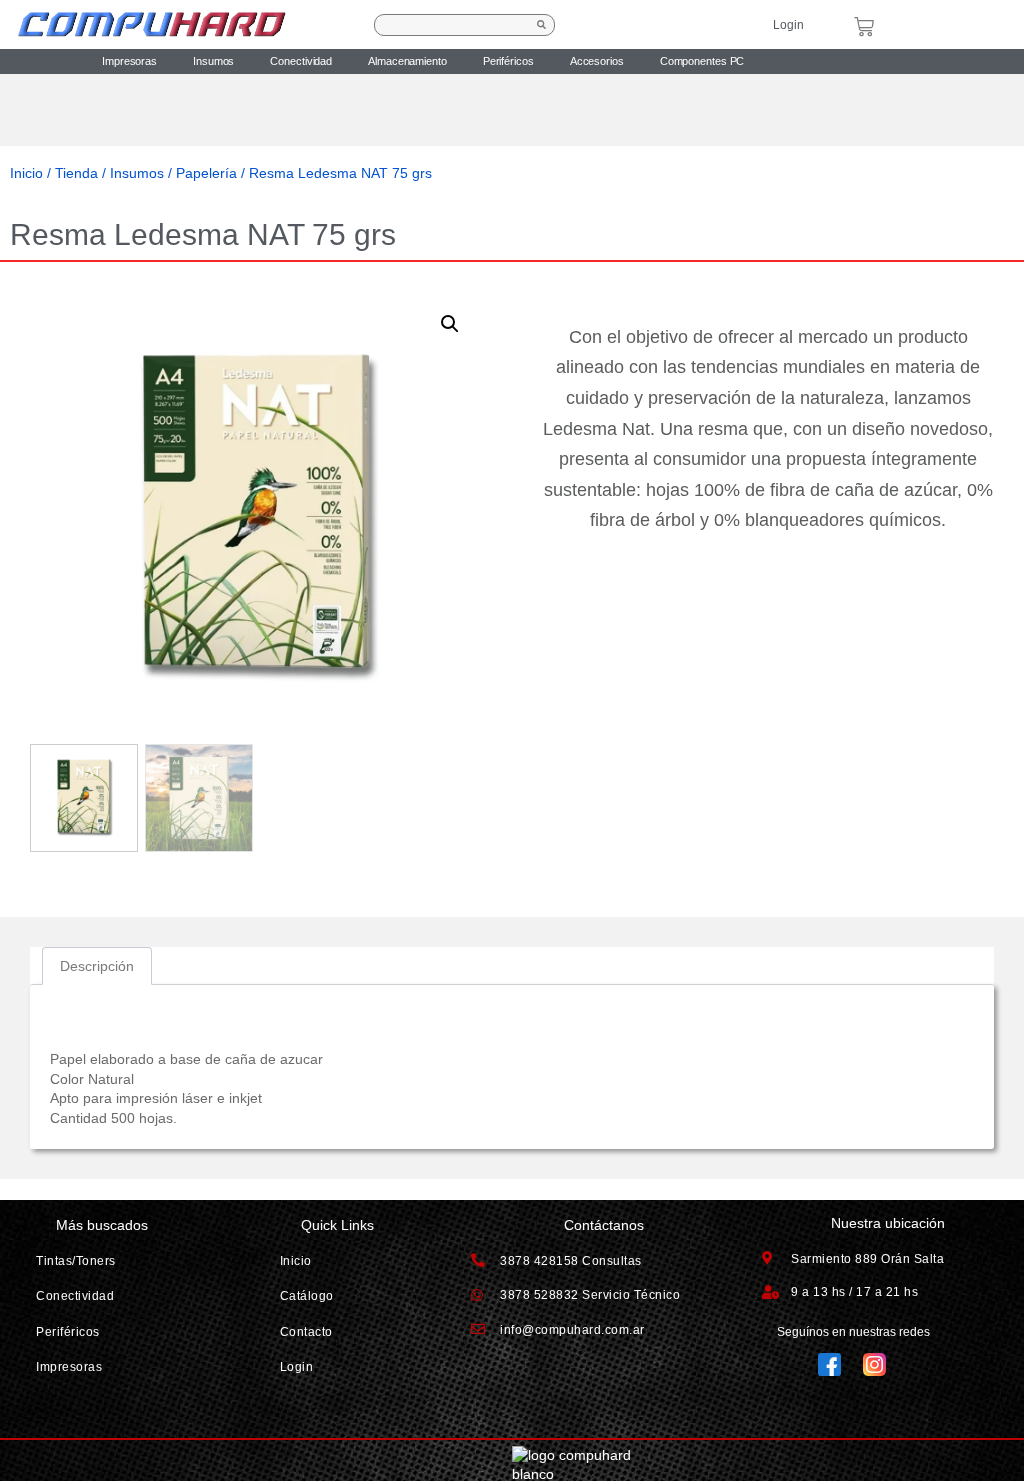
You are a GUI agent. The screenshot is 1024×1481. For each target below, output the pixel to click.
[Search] (542, 25)
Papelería (206, 173)
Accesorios (597, 61)
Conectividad (301, 61)
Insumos (213, 61)
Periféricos (508, 61)
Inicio (26, 173)
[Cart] (864, 27)
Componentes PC (702, 61)
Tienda (76, 173)
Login (788, 25)
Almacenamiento (407, 61)
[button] (450, 324)
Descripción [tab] (97, 966)
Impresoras (129, 61)
